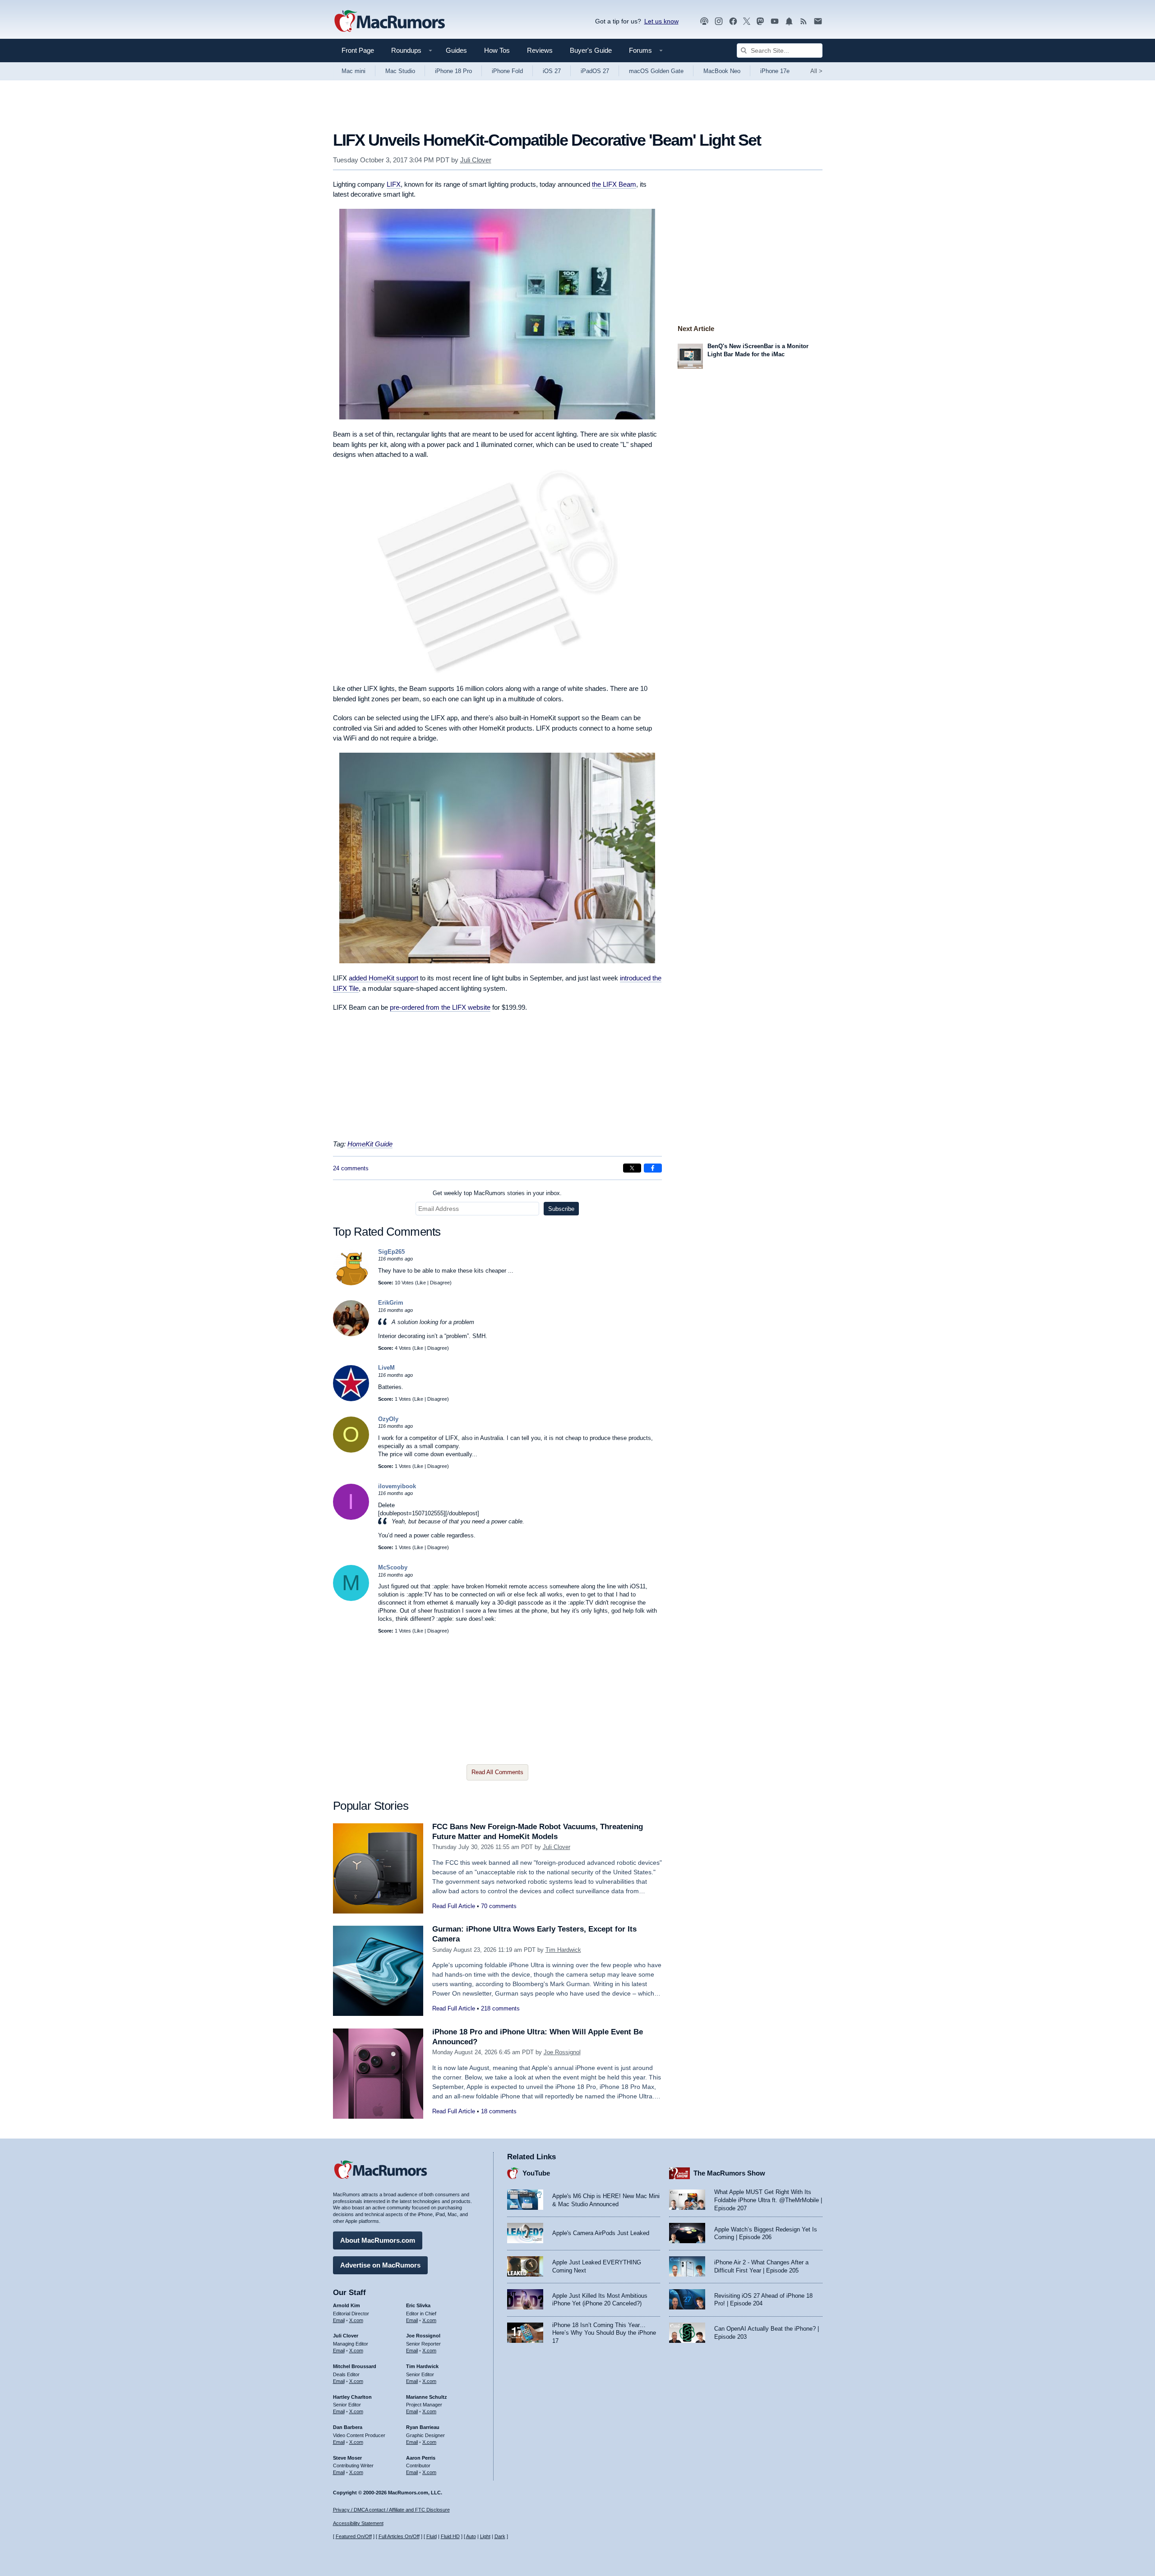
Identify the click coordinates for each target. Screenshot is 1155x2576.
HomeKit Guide (370, 1144)
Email (339, 2320)
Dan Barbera (348, 2427)
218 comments (500, 2008)
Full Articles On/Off (399, 2536)
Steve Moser (347, 2458)
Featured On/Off (354, 2536)
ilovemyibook (397, 1486)
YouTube (536, 2173)
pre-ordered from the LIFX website (440, 1007)
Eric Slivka (418, 2305)
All (816, 71)
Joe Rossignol (562, 2052)
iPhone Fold (507, 71)
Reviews (540, 50)
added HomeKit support (383, 978)
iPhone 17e (775, 71)
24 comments (351, 1168)
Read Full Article (454, 1906)
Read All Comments (497, 1772)
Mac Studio (400, 71)
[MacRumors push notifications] (789, 21)
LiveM (386, 1368)
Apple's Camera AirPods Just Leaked (601, 2233)
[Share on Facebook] (653, 1168)
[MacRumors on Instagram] (719, 21)
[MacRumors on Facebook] (733, 21)
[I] (351, 1518)
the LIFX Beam (614, 184)
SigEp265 (391, 1252)
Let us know (661, 21)
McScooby (393, 1567)
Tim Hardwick (563, 1950)
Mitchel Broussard (355, 2366)
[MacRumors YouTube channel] (775, 21)
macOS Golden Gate (656, 71)
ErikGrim (391, 1303)
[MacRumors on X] (747, 21)
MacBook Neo (722, 71)
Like (421, 1283)
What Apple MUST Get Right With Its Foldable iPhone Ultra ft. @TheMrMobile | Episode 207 (768, 2200)
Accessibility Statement (358, 2523)
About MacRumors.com (378, 2240)
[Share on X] (632, 1168)
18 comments (499, 2111)
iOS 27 (552, 71)
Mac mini (353, 71)
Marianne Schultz (427, 2397)
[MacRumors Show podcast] (704, 21)
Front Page (358, 50)
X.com (356, 2320)
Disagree (440, 1283)
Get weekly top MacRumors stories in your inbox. (497, 1193)
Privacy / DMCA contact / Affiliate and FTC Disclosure (391, 2510)
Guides (456, 50)
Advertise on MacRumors (380, 2265)
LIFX (394, 184)
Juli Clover (476, 160)
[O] (351, 1451)
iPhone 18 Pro (453, 71)
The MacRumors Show (729, 2173)
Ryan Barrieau (423, 2427)
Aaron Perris (421, 2458)
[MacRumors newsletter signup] (818, 21)
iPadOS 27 (595, 71)
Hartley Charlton (352, 2397)
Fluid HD (450, 2536)
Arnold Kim (346, 2305)
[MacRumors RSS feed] (804, 21)
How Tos (497, 50)
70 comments (499, 1906)
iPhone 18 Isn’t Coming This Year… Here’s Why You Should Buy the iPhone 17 (604, 2333)
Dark (500, 2536)
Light (485, 2536)
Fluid (432, 2536)
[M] (351, 1599)
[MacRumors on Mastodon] (760, 21)
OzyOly (388, 1419)
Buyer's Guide (591, 50)
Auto (471, 2536)
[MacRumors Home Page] (389, 22)
